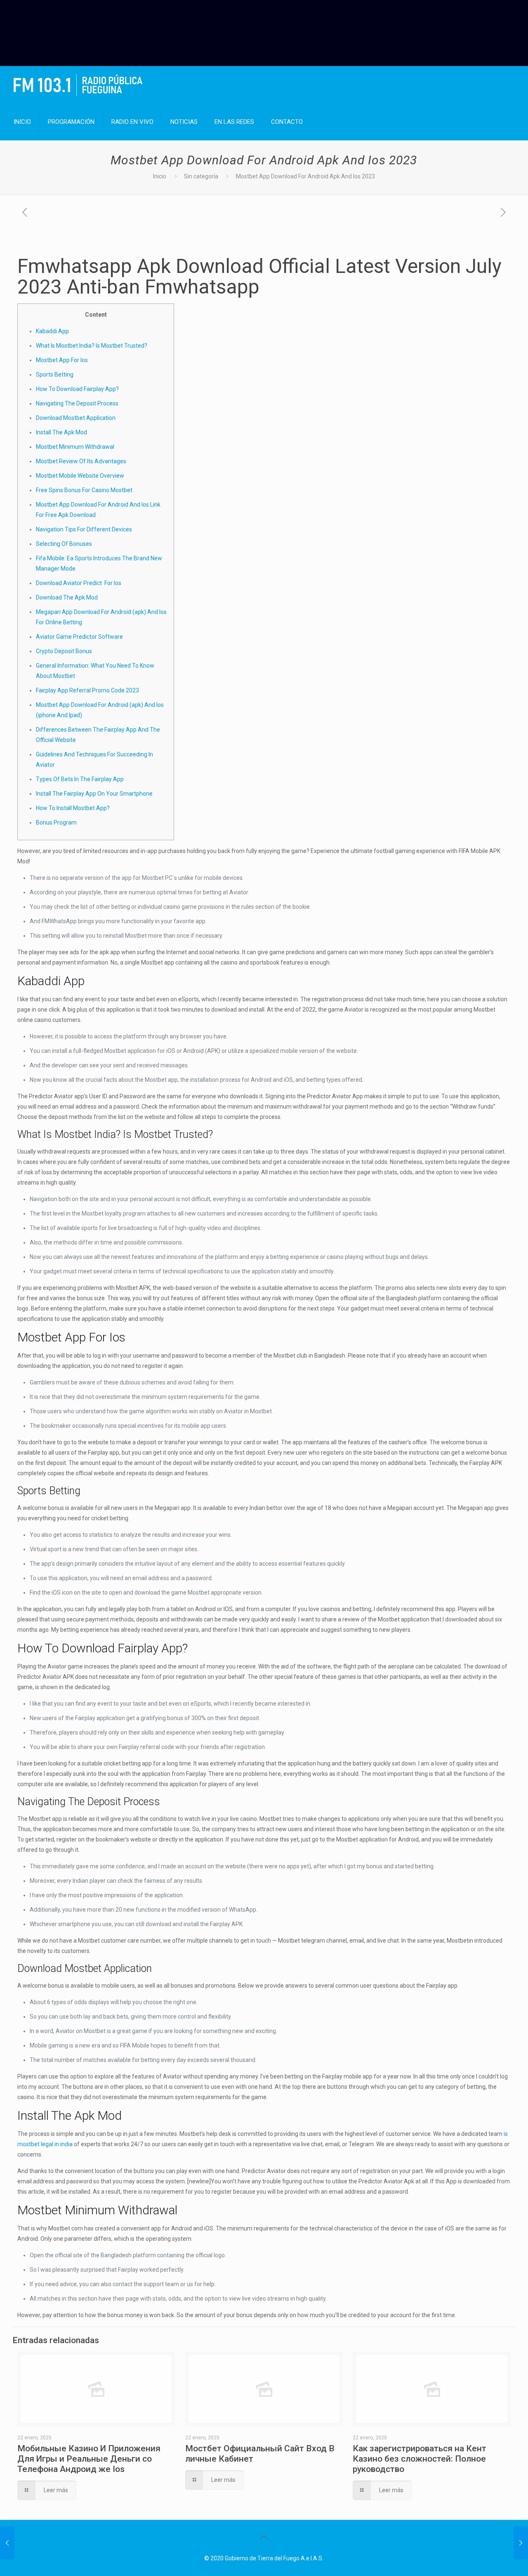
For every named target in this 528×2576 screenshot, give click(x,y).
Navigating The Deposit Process (77, 403)
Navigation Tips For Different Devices (84, 529)
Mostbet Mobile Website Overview (80, 476)
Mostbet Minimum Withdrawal (75, 447)
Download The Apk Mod (67, 597)
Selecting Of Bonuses (64, 544)
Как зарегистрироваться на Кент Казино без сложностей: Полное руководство (420, 2459)
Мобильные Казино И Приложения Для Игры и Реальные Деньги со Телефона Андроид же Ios (89, 2459)
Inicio (160, 176)
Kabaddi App (52, 331)
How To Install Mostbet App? (73, 808)
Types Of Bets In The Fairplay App (80, 779)
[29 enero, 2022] (7, 2543)
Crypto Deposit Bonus (64, 651)
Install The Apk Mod (61, 432)
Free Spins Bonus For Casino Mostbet (84, 490)
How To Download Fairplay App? (77, 389)
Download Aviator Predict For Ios (79, 583)
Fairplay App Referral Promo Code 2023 (87, 690)
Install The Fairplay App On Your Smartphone (94, 794)
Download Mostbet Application (76, 418)
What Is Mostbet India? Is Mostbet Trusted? (92, 346)
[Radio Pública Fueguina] (78, 85)
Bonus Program (56, 822)
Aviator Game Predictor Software (79, 637)
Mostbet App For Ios (62, 360)
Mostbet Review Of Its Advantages (81, 461)
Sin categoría (201, 176)
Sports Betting (55, 374)
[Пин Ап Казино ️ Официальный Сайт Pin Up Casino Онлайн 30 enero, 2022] (521, 2543)
